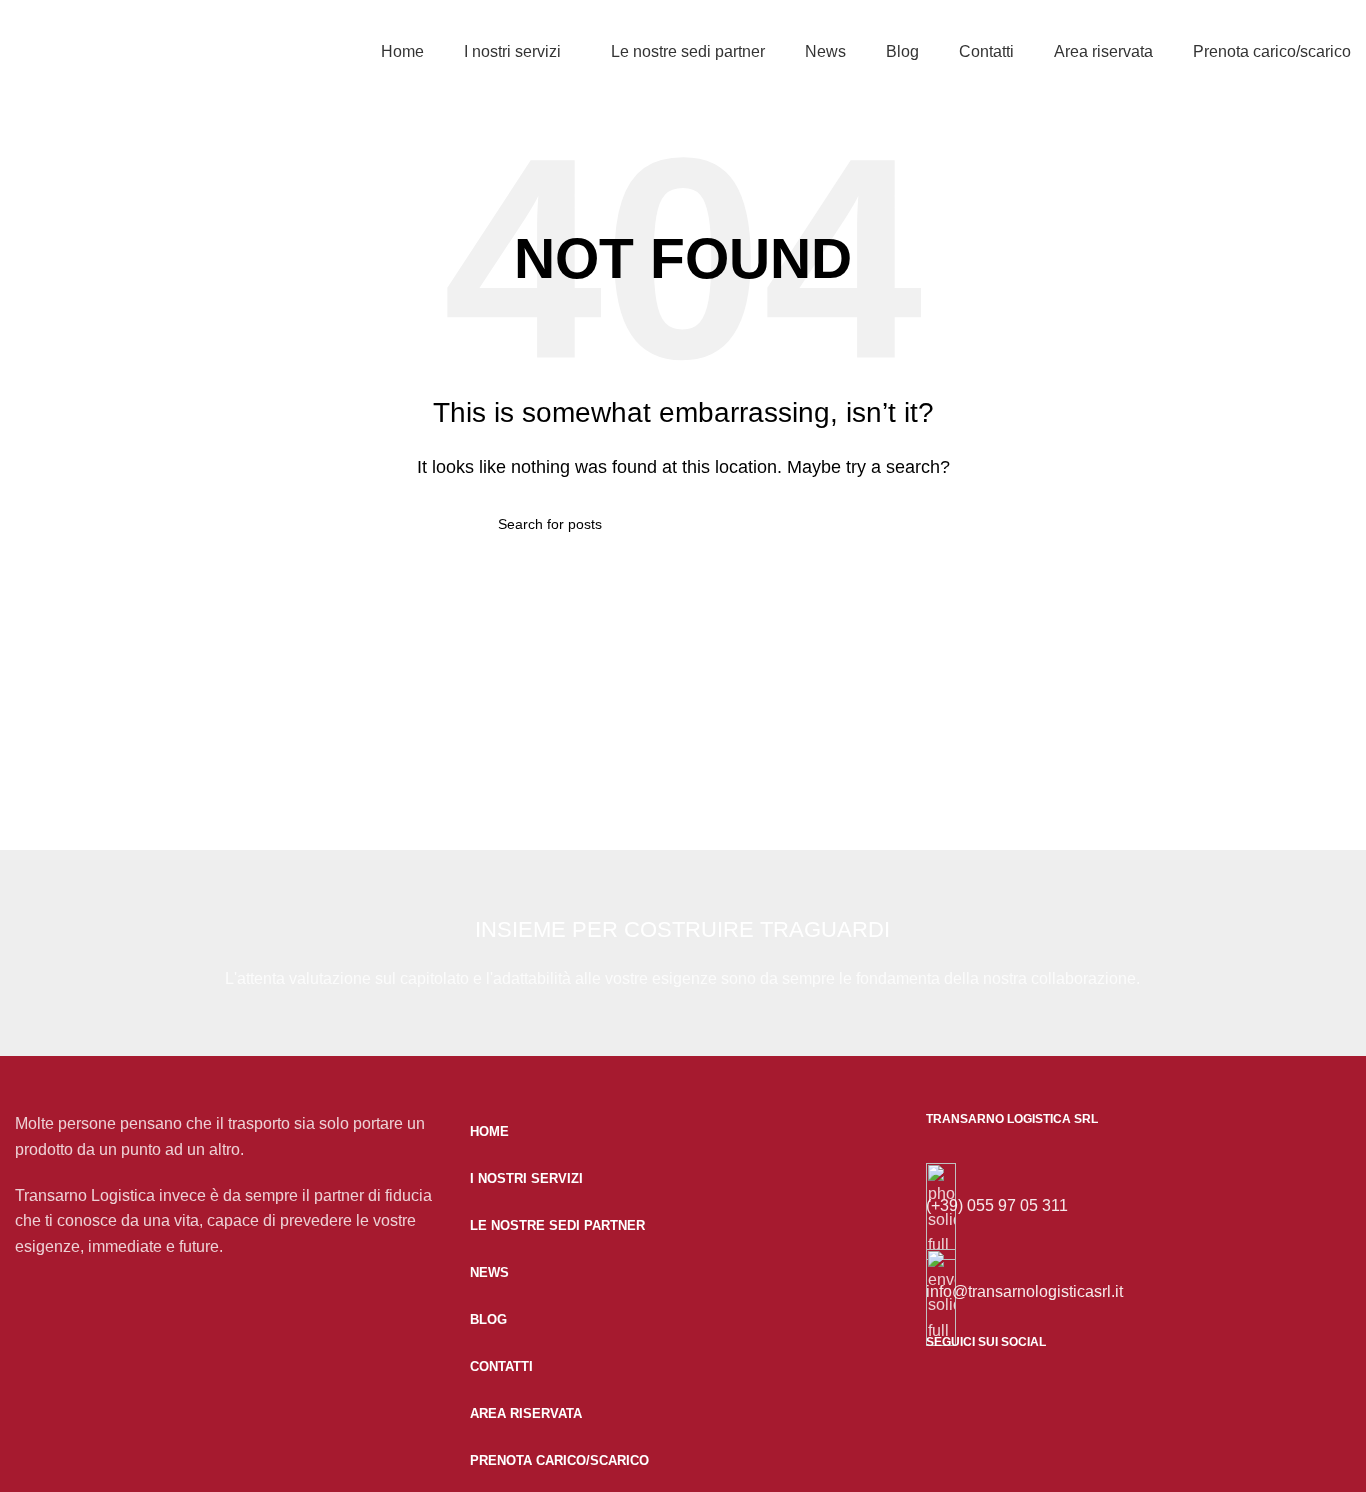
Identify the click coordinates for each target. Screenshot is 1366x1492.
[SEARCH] (860, 524)
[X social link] (1031, 1416)
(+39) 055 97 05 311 (997, 1205)
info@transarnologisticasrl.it (1024, 1291)
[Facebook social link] (956, 1416)
